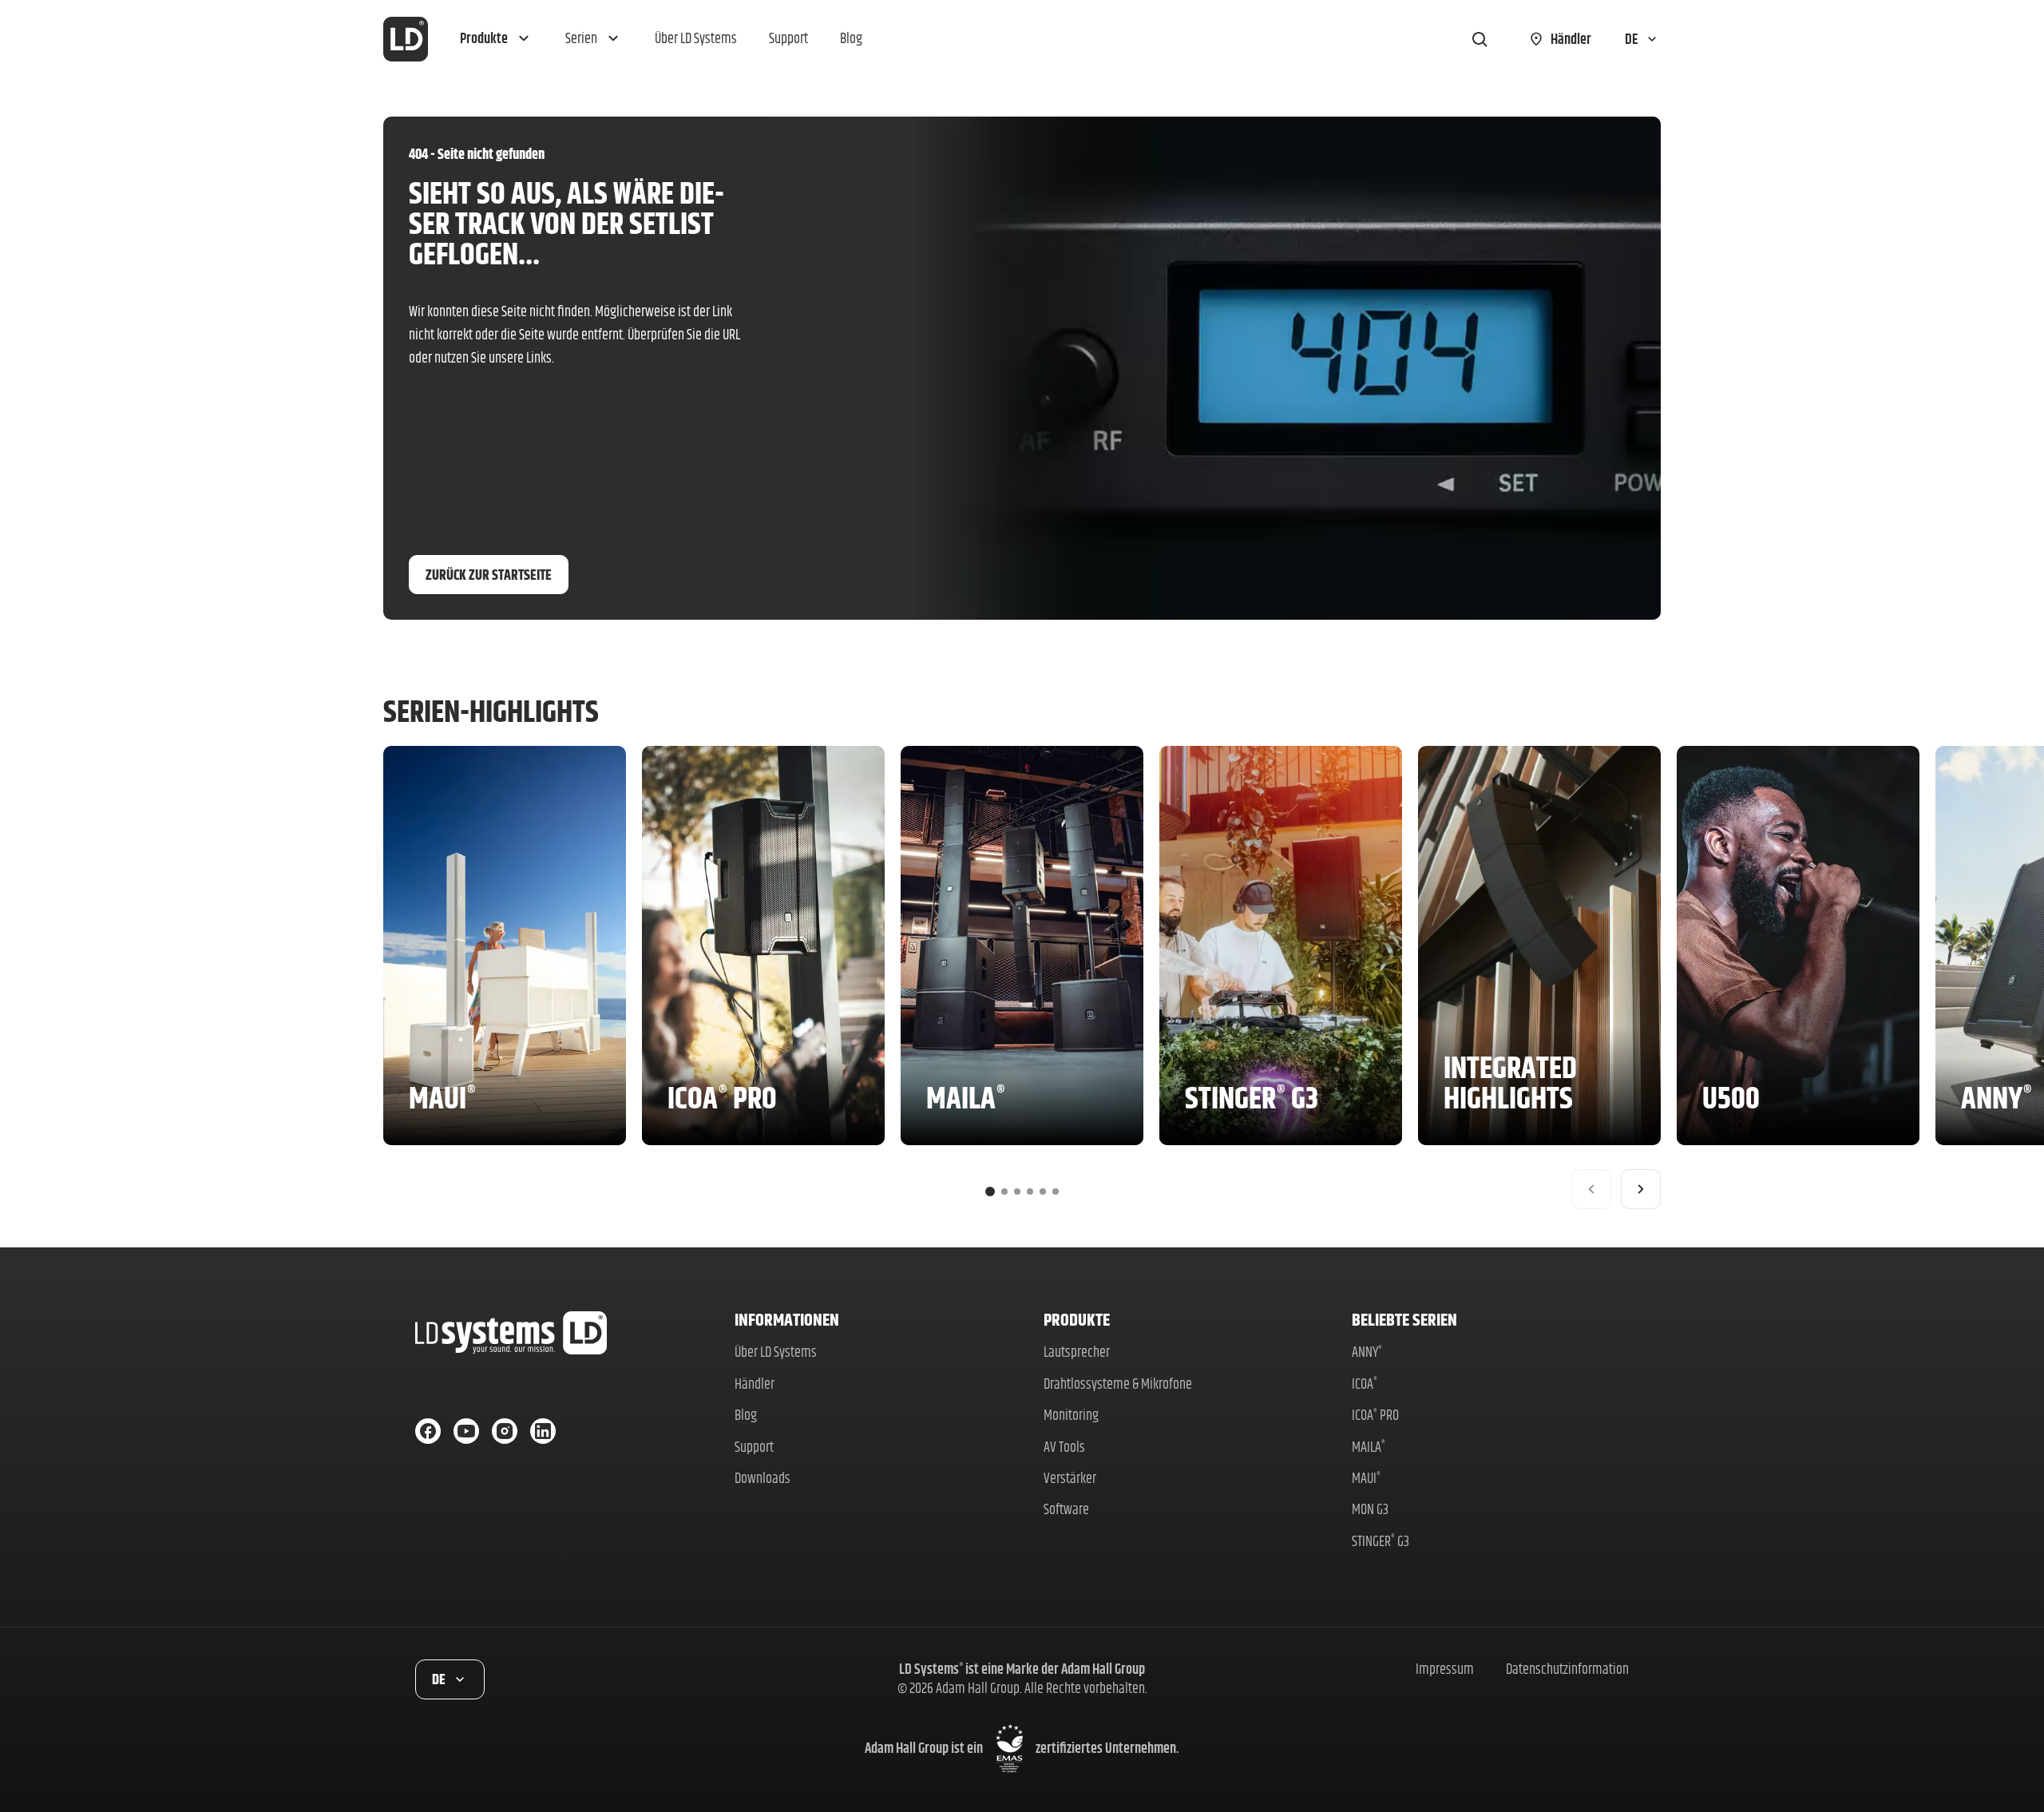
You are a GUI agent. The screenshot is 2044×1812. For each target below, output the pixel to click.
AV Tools (1064, 1447)
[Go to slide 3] (1017, 1191)
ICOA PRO (1375, 1415)
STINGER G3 (1380, 1541)
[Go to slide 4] (1030, 1191)
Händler (755, 1384)
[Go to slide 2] (1004, 1191)
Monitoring (1071, 1415)
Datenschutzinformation (1567, 1669)
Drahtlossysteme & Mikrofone (1118, 1384)
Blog (746, 1415)
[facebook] (428, 1431)
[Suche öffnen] (1480, 39)
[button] (497, 39)
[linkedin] (543, 1431)
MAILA (1369, 1447)
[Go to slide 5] (1043, 1191)
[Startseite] (406, 39)
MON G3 (1370, 1509)
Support (754, 1447)
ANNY (1367, 1352)
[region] (1022, 977)
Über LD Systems (776, 1352)
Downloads (763, 1478)
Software (1066, 1509)
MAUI (1366, 1478)
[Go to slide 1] (990, 1191)
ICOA (1365, 1384)
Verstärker (1070, 1478)
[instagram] (505, 1431)
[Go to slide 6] (1056, 1191)
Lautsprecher (1077, 1352)
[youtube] (466, 1431)
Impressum (1445, 1669)
